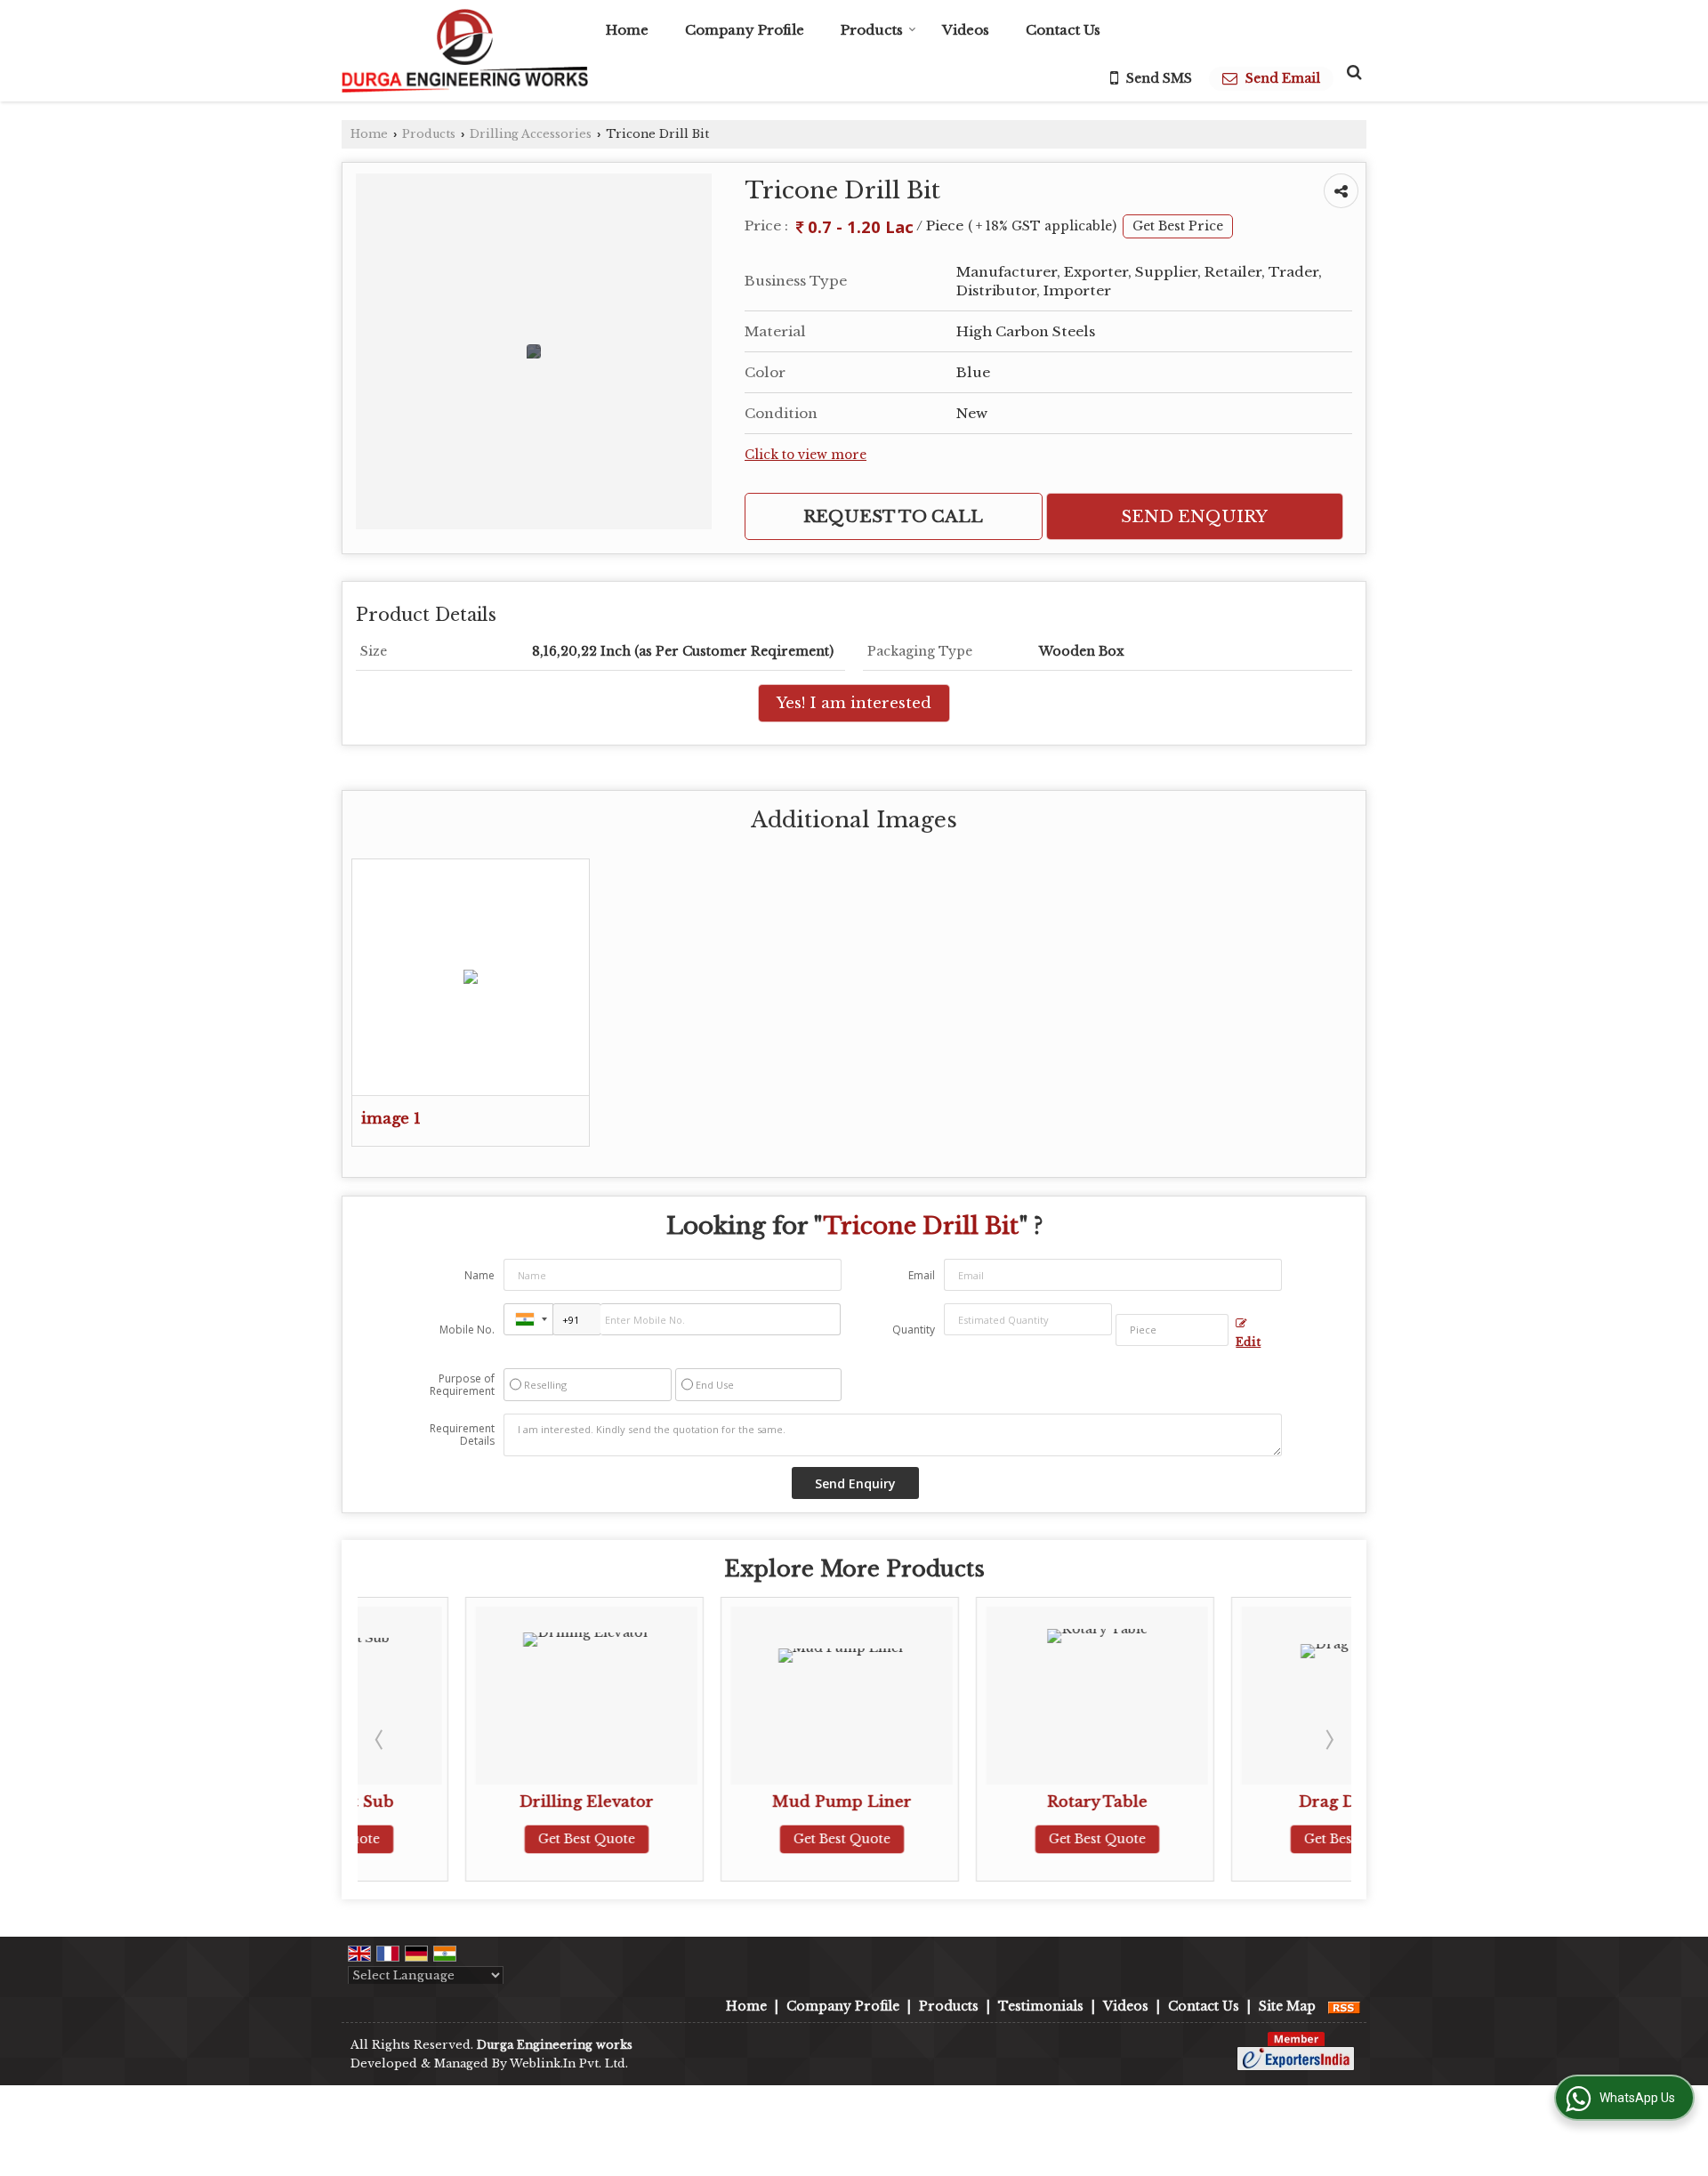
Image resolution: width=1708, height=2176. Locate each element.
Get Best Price (1178, 226)
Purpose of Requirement (462, 1385)
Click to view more (806, 455)
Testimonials (1041, 2006)
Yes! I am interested (854, 703)
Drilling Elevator (478, 1802)
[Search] (1352, 72)
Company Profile (745, 30)
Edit (1248, 1342)
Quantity (914, 1330)
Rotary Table (989, 1802)
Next (1328, 1739)
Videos (966, 30)
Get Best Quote (478, 1839)
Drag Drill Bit (1245, 1802)
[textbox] (1172, 1330)
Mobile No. (467, 1330)
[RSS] (1344, 2006)
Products (872, 30)
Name (479, 1275)
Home (627, 30)
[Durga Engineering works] (465, 51)
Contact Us (1063, 30)
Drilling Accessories (531, 134)
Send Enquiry (1194, 516)
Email (922, 1275)
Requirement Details (462, 1435)
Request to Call (893, 516)
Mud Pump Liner (733, 1802)
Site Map (1287, 2006)
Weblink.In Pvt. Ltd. (569, 2063)
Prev (381, 1739)
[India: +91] (528, 1319)
